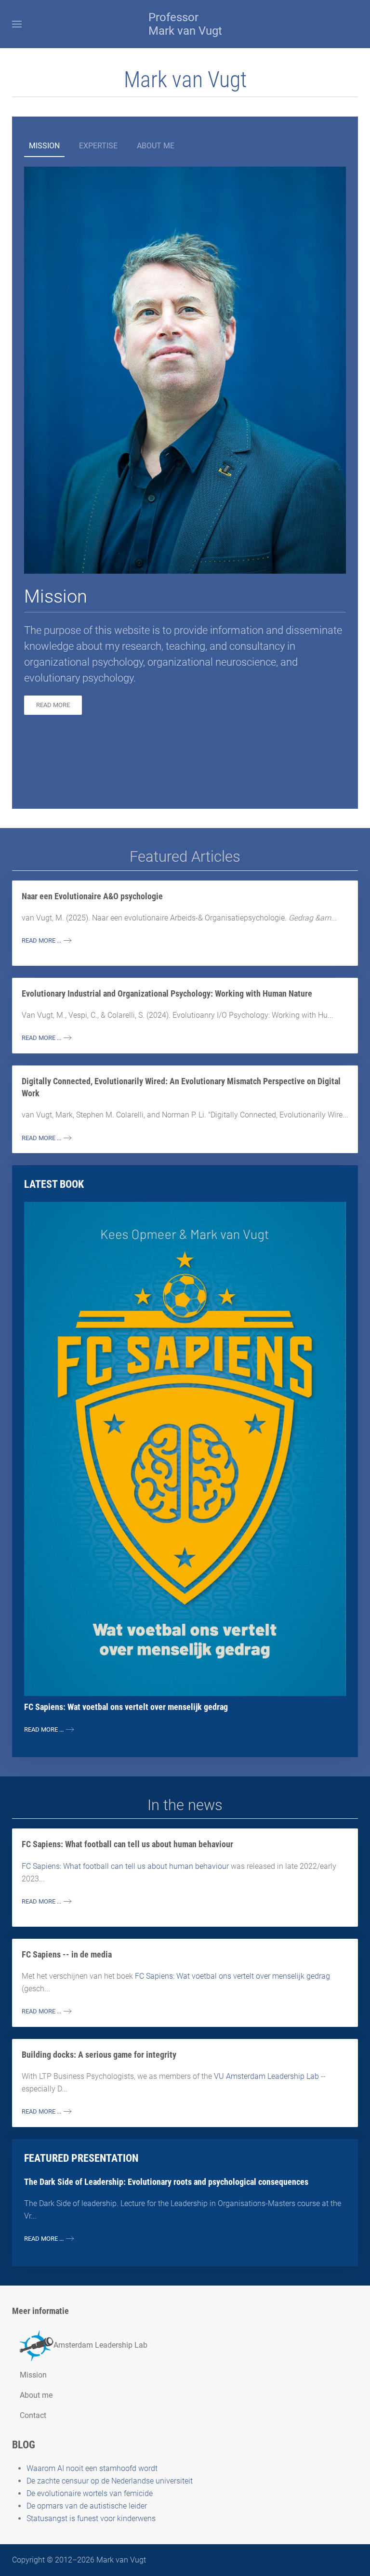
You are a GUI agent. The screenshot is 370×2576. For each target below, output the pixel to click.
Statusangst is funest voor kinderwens (91, 2518)
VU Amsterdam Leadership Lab (267, 2076)
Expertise (98, 146)
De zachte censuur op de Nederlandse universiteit (110, 2481)
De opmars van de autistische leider (87, 2506)
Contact (33, 2415)
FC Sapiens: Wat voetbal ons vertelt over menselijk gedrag (232, 1976)
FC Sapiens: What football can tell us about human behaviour (126, 1866)
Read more (53, 705)
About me (156, 146)
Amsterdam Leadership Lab (100, 2345)
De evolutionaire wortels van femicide (90, 2493)
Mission (44, 146)
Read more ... (41, 940)
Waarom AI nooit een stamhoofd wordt (92, 2468)
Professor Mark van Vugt (185, 24)
